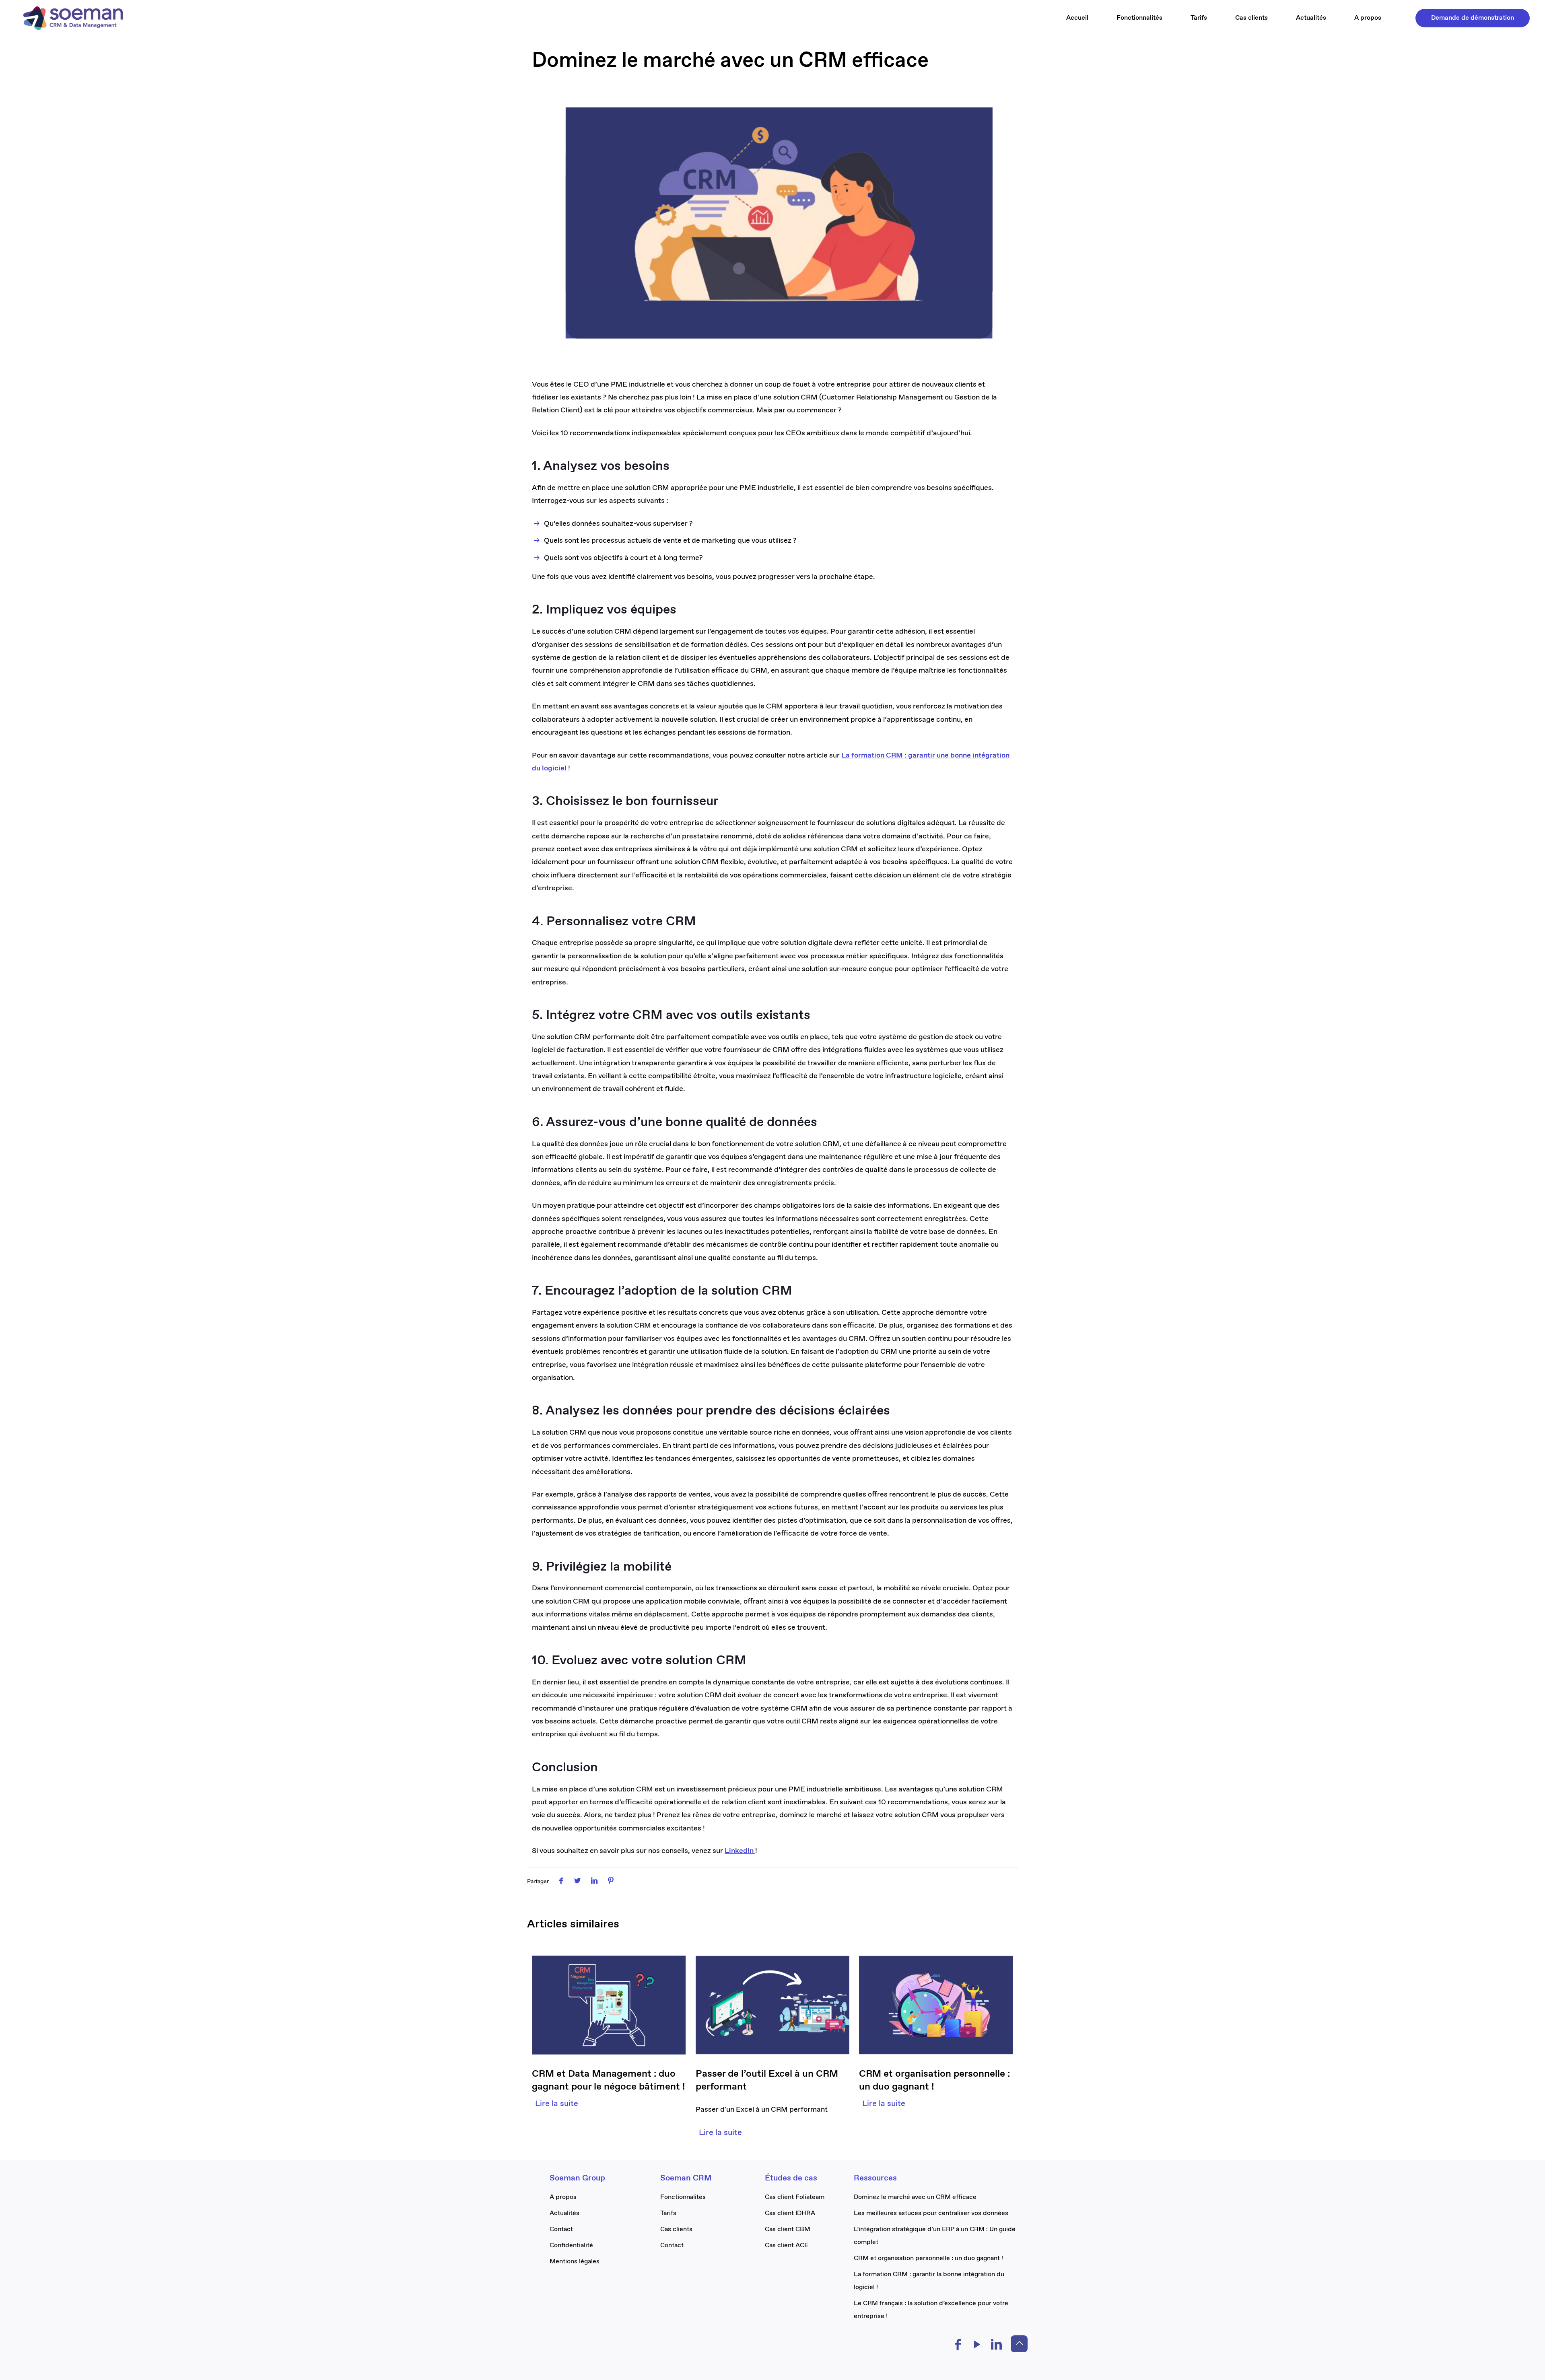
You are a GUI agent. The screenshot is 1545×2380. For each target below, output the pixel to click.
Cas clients (676, 2229)
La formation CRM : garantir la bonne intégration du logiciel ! (929, 2281)
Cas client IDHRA (790, 2213)
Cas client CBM (788, 2229)
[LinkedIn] (997, 2347)
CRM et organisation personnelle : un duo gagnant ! (928, 2258)
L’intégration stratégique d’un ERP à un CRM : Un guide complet (935, 2236)
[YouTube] (977, 2347)
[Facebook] (958, 2347)
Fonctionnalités (683, 2197)
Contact (561, 2229)
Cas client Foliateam (795, 2197)
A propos (563, 2197)
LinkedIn (740, 1851)
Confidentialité (571, 2245)
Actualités (564, 2213)
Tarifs (668, 2213)
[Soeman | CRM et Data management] (73, 18)
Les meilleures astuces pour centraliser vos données (931, 2213)
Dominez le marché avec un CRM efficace (915, 2197)
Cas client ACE (787, 2245)
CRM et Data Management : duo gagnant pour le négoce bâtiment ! (609, 2080)
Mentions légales (575, 2262)
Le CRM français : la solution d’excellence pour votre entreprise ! (931, 2310)
